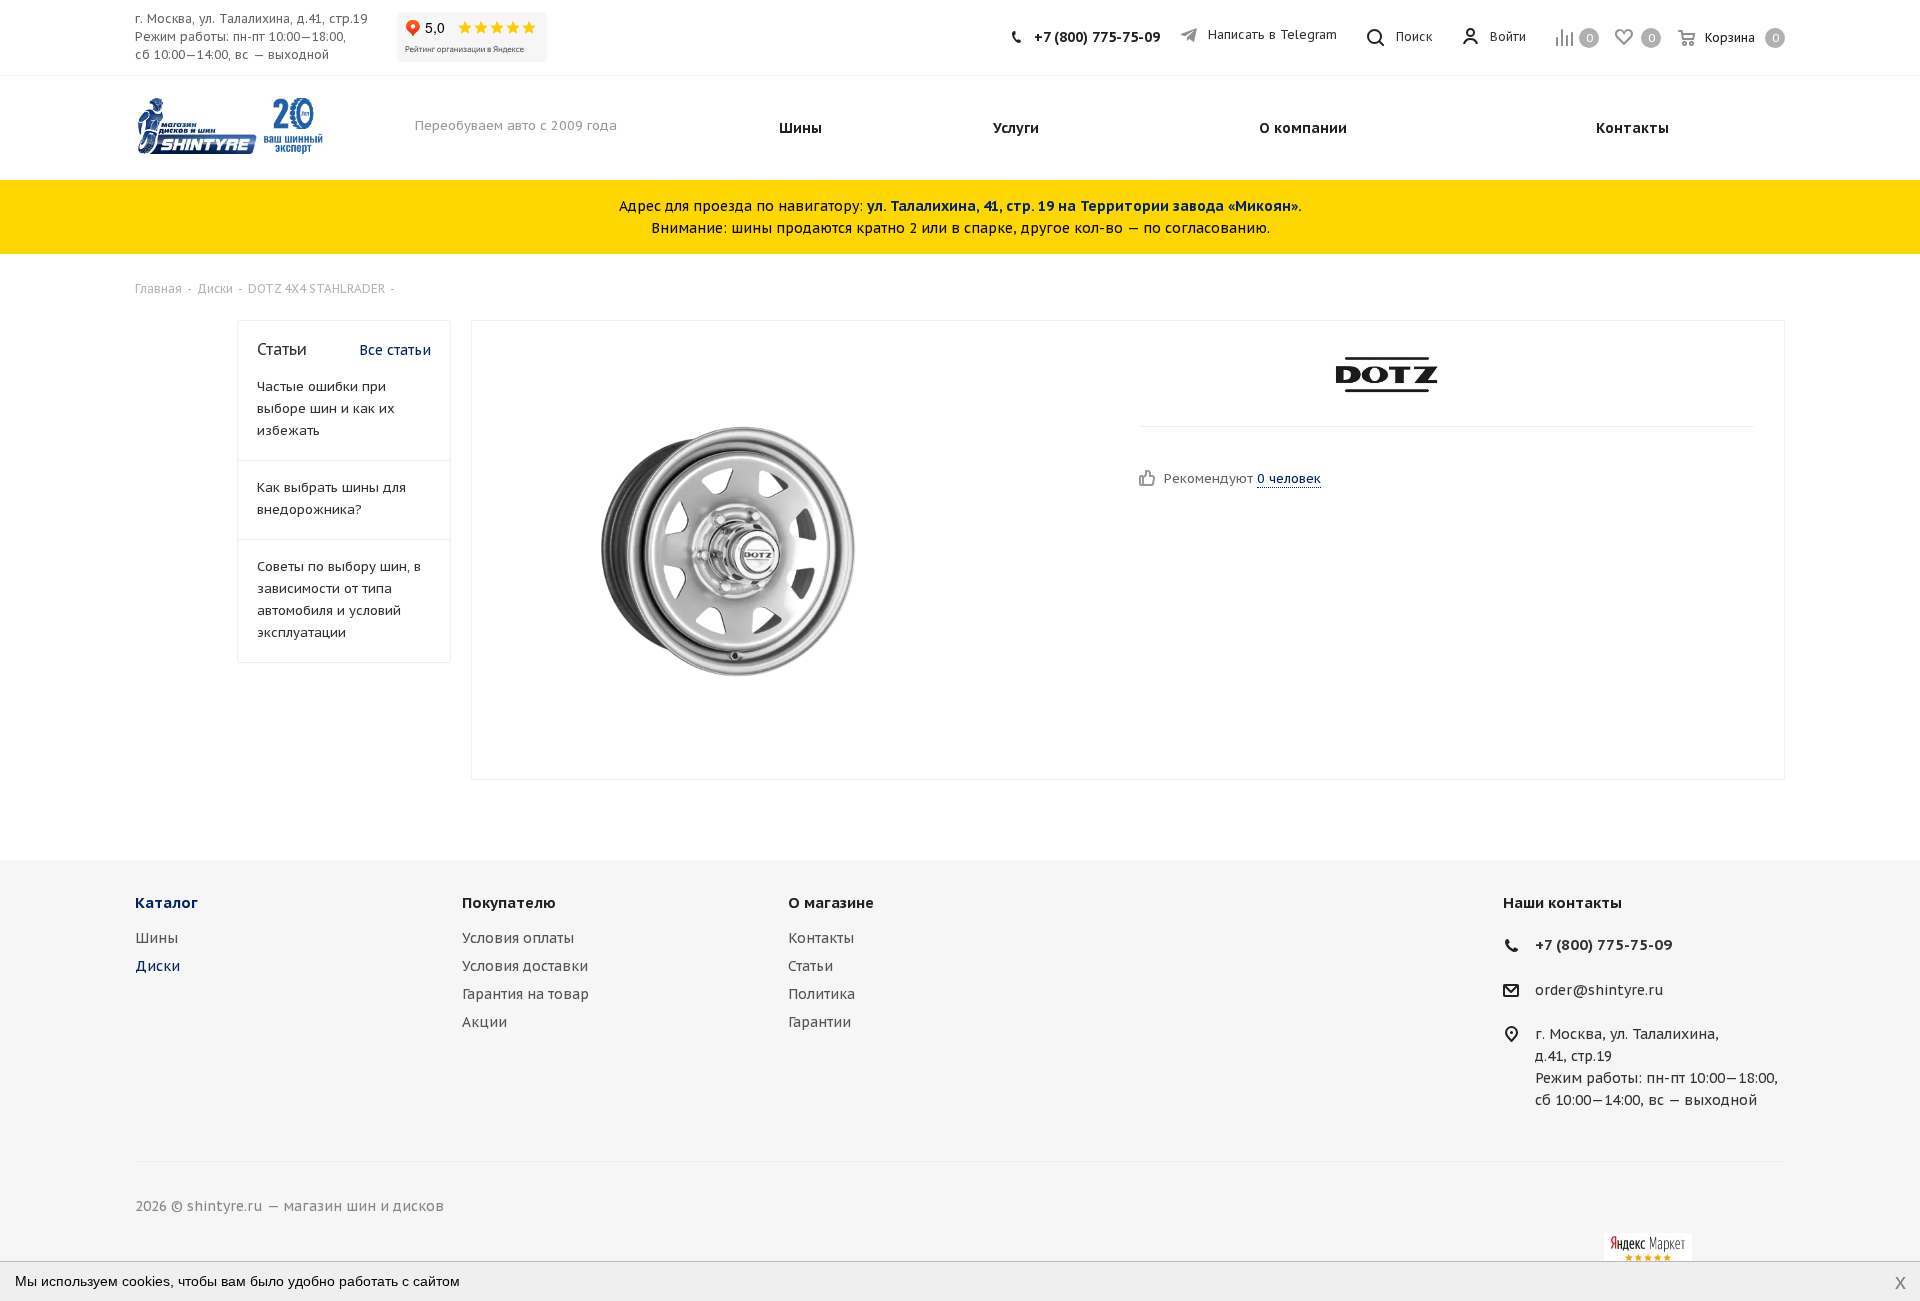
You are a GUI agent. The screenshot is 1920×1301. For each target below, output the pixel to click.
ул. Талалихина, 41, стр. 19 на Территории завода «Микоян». (1084, 206)
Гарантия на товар (525, 994)
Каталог (166, 902)
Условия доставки (525, 966)
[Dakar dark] (728, 550)
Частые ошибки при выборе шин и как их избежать (326, 408)
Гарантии (819, 1022)
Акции (484, 1022)
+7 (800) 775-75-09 (1097, 37)
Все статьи (395, 350)
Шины (156, 938)
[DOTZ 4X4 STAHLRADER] (1387, 376)
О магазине (831, 902)
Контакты (821, 938)
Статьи (810, 966)
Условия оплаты (518, 938)
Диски (157, 966)
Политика (821, 994)
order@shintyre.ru (1599, 990)
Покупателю (509, 902)
